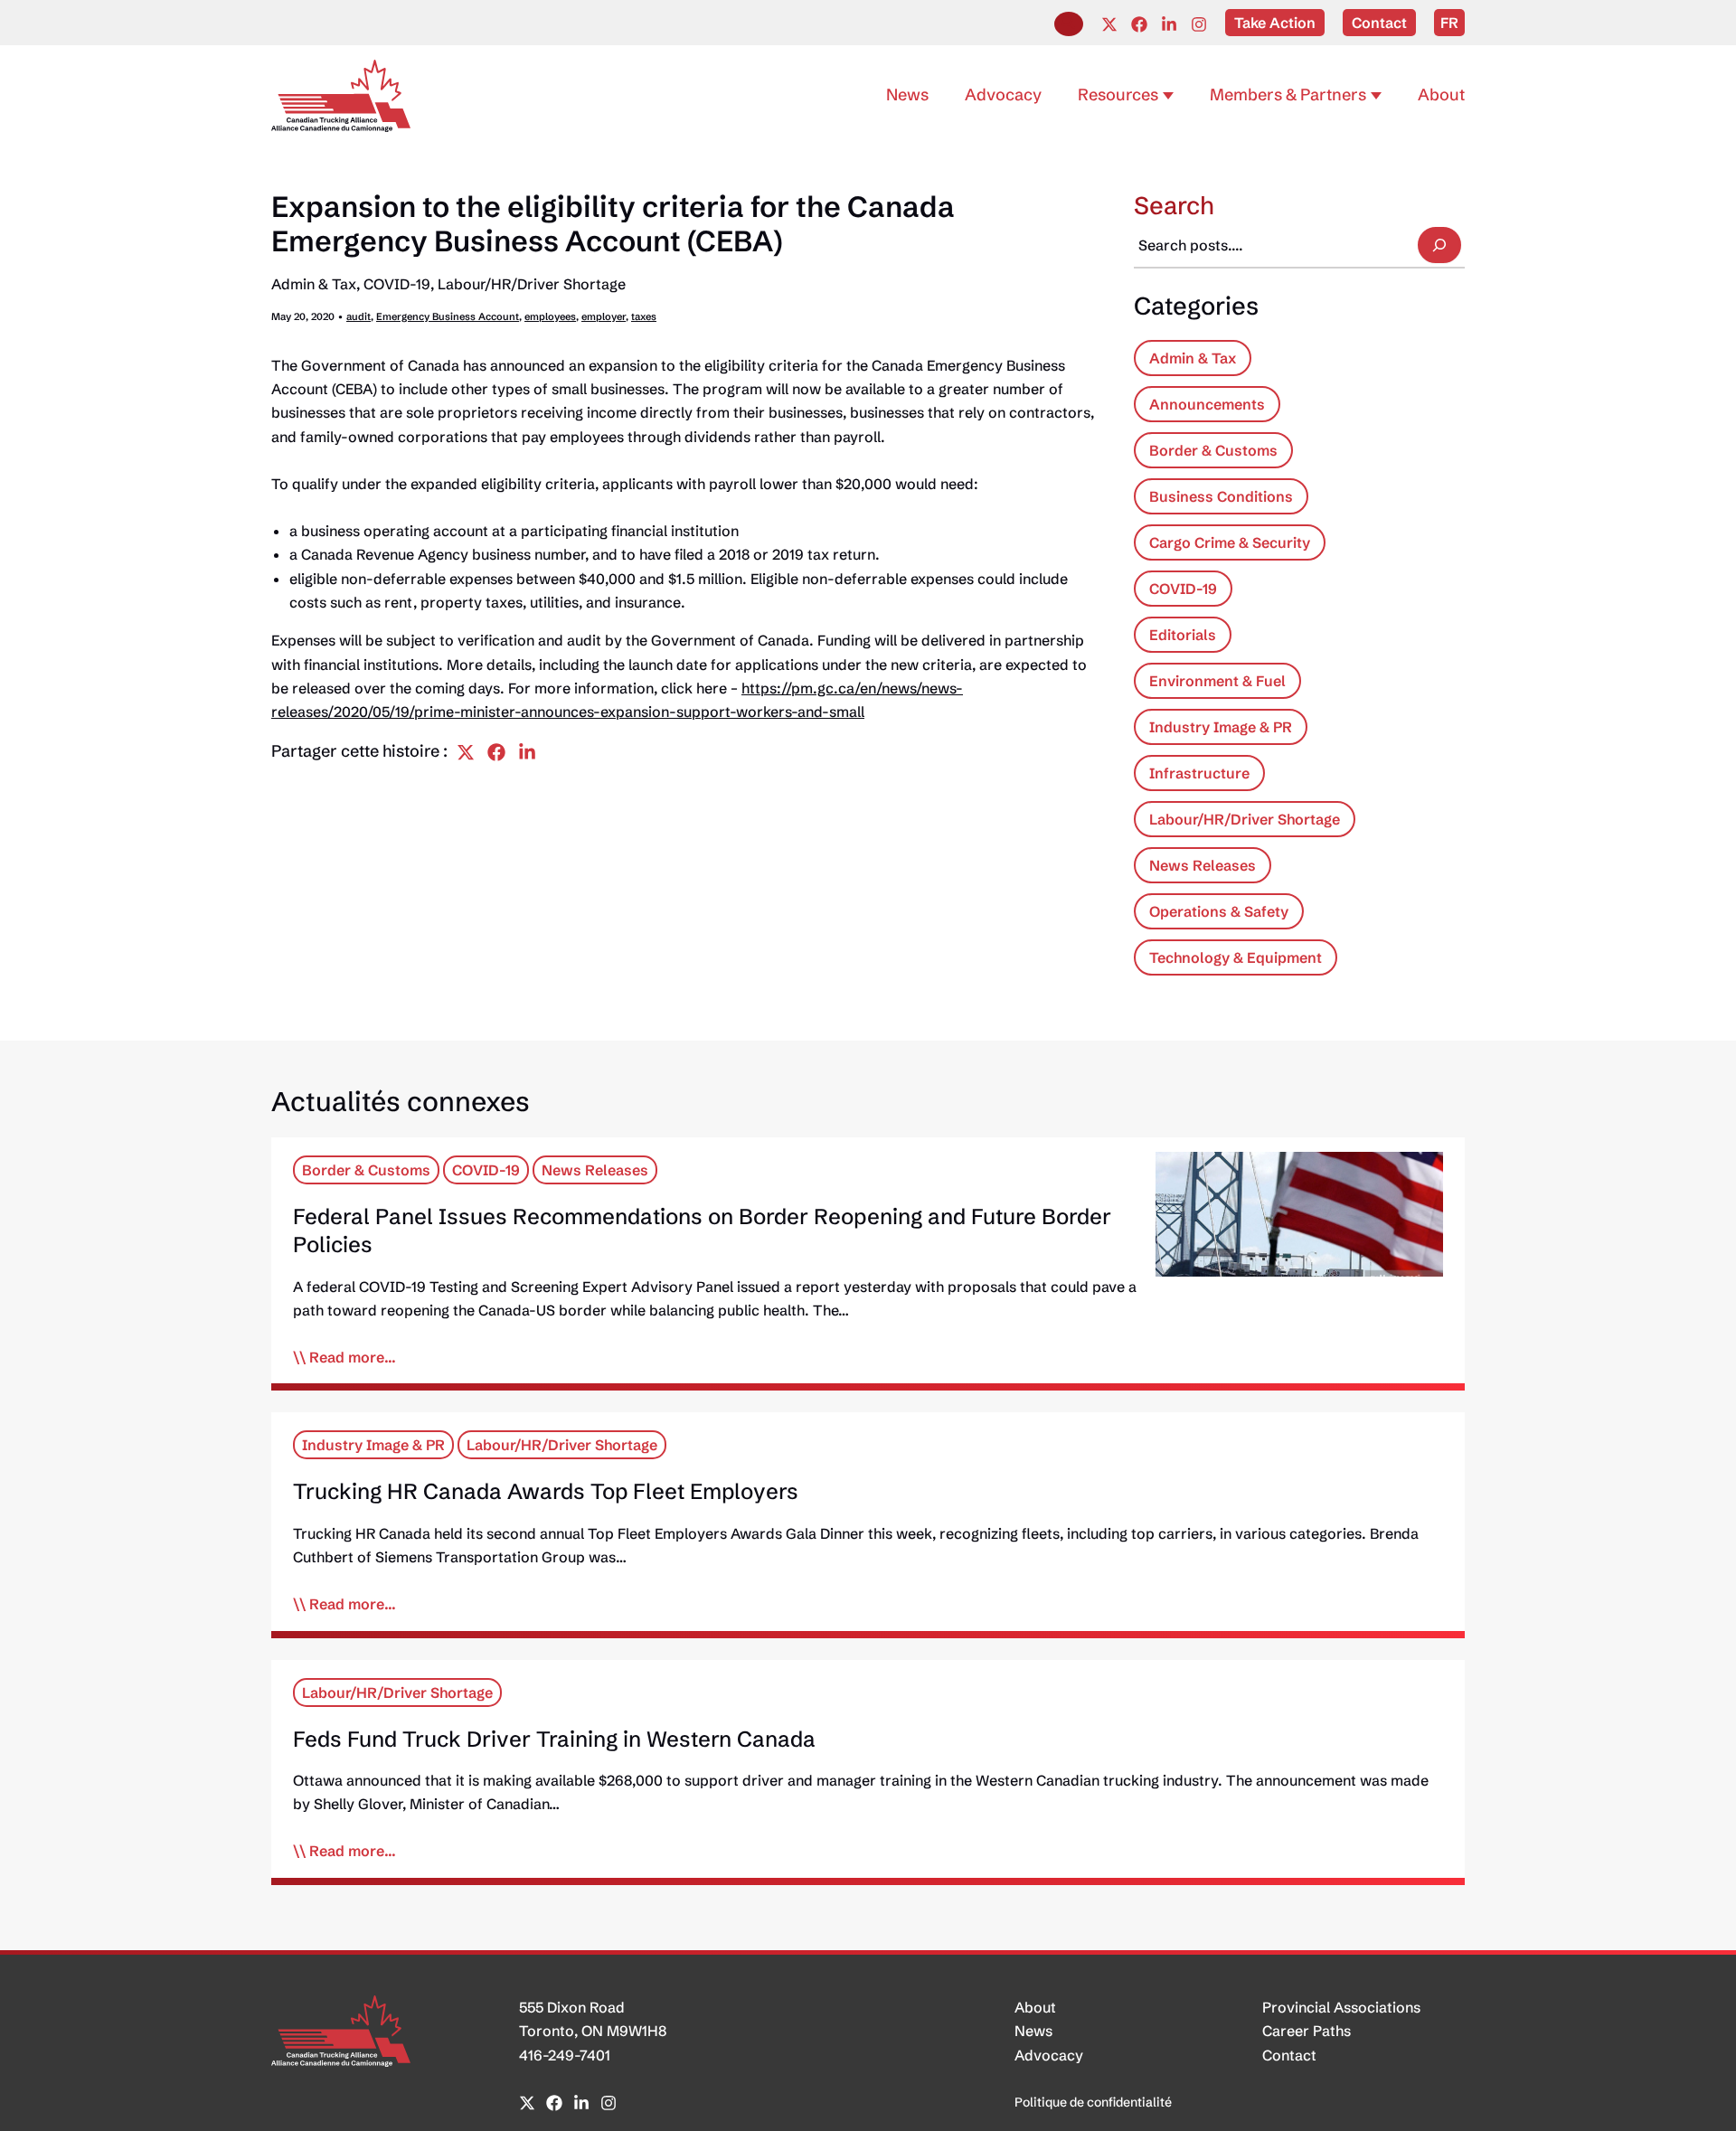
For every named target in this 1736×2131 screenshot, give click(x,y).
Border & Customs (1213, 450)
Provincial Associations (1341, 2007)
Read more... (353, 1357)
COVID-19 (397, 284)
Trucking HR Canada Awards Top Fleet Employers (546, 1491)
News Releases (1203, 865)
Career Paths (1307, 2031)
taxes (644, 316)
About (1035, 2007)
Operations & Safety (1219, 911)
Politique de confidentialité (1093, 2102)
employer (604, 316)
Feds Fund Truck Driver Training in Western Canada (554, 1739)
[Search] (1439, 245)
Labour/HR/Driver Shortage (532, 284)
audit (359, 316)
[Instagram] (1199, 24)
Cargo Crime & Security (1230, 542)
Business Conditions (1221, 496)
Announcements (1207, 404)
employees (550, 316)
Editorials (1183, 635)
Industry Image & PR (1221, 727)
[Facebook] (1139, 24)
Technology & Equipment (1236, 957)
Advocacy (1049, 2055)
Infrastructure (1199, 773)
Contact (1289, 2055)
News (1033, 2031)
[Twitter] (1109, 24)
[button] (1069, 24)
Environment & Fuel (1217, 681)
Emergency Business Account (448, 316)
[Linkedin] (1169, 24)
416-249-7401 (565, 2055)
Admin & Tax (314, 284)
